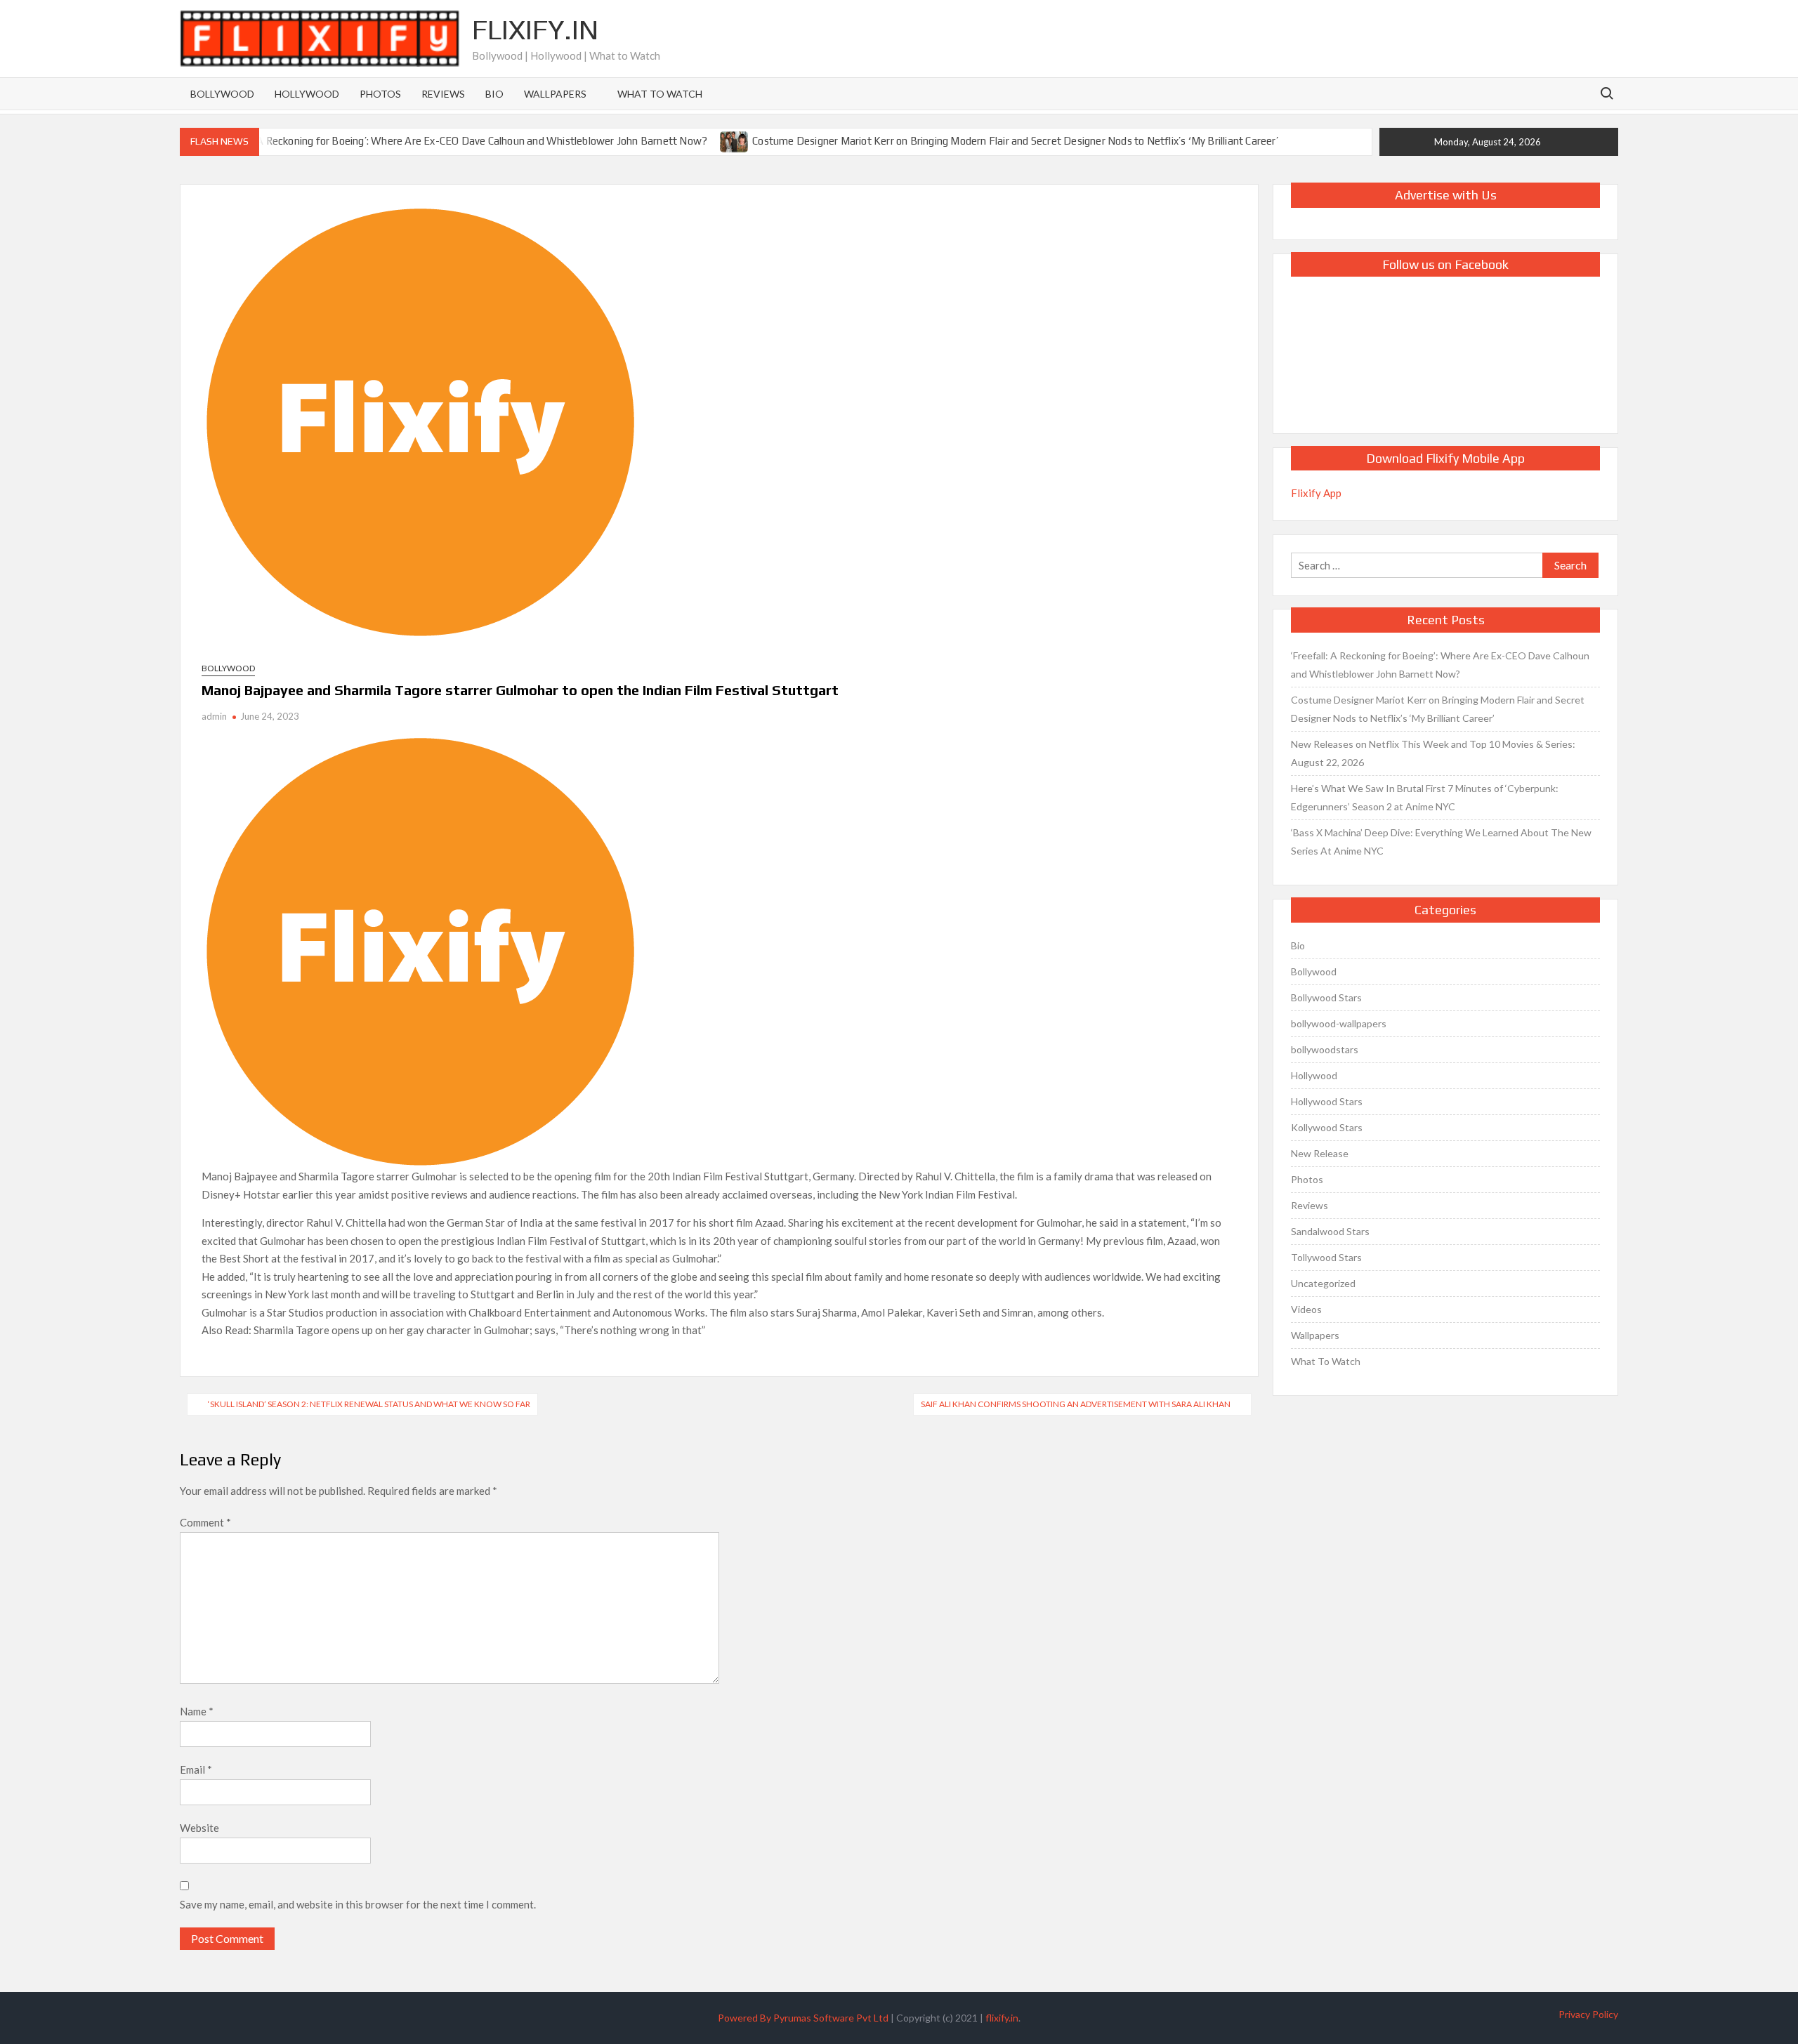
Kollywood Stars (1327, 1127)
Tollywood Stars (1326, 1257)
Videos (1306, 1309)
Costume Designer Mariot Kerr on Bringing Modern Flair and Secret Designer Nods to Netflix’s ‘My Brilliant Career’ (1015, 141)
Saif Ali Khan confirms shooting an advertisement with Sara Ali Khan (1076, 1404)
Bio (494, 94)
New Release (1320, 1153)
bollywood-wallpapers (1339, 1023)
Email (196, 1769)
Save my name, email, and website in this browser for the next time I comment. (358, 1904)
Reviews (443, 94)
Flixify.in (535, 29)
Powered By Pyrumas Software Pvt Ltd (803, 2018)
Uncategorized (1323, 1283)
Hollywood (307, 94)
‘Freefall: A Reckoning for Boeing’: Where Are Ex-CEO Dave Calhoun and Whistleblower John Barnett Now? (460, 141)
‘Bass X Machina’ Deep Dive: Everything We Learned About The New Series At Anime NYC (1441, 842)
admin (214, 716)
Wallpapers (555, 94)
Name (197, 1711)
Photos (380, 94)
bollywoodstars (1325, 1049)
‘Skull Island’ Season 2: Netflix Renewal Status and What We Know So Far (369, 1404)
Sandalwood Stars (1330, 1231)
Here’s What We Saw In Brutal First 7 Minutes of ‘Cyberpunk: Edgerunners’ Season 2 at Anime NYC (1425, 797)
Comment (205, 1522)
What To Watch (660, 94)
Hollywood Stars (1327, 1101)
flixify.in (1002, 2018)
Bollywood (222, 94)
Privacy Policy (1588, 2014)
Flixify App (1316, 493)
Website (199, 1828)
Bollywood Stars (1326, 997)
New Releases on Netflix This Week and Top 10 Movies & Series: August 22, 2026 (1433, 753)
